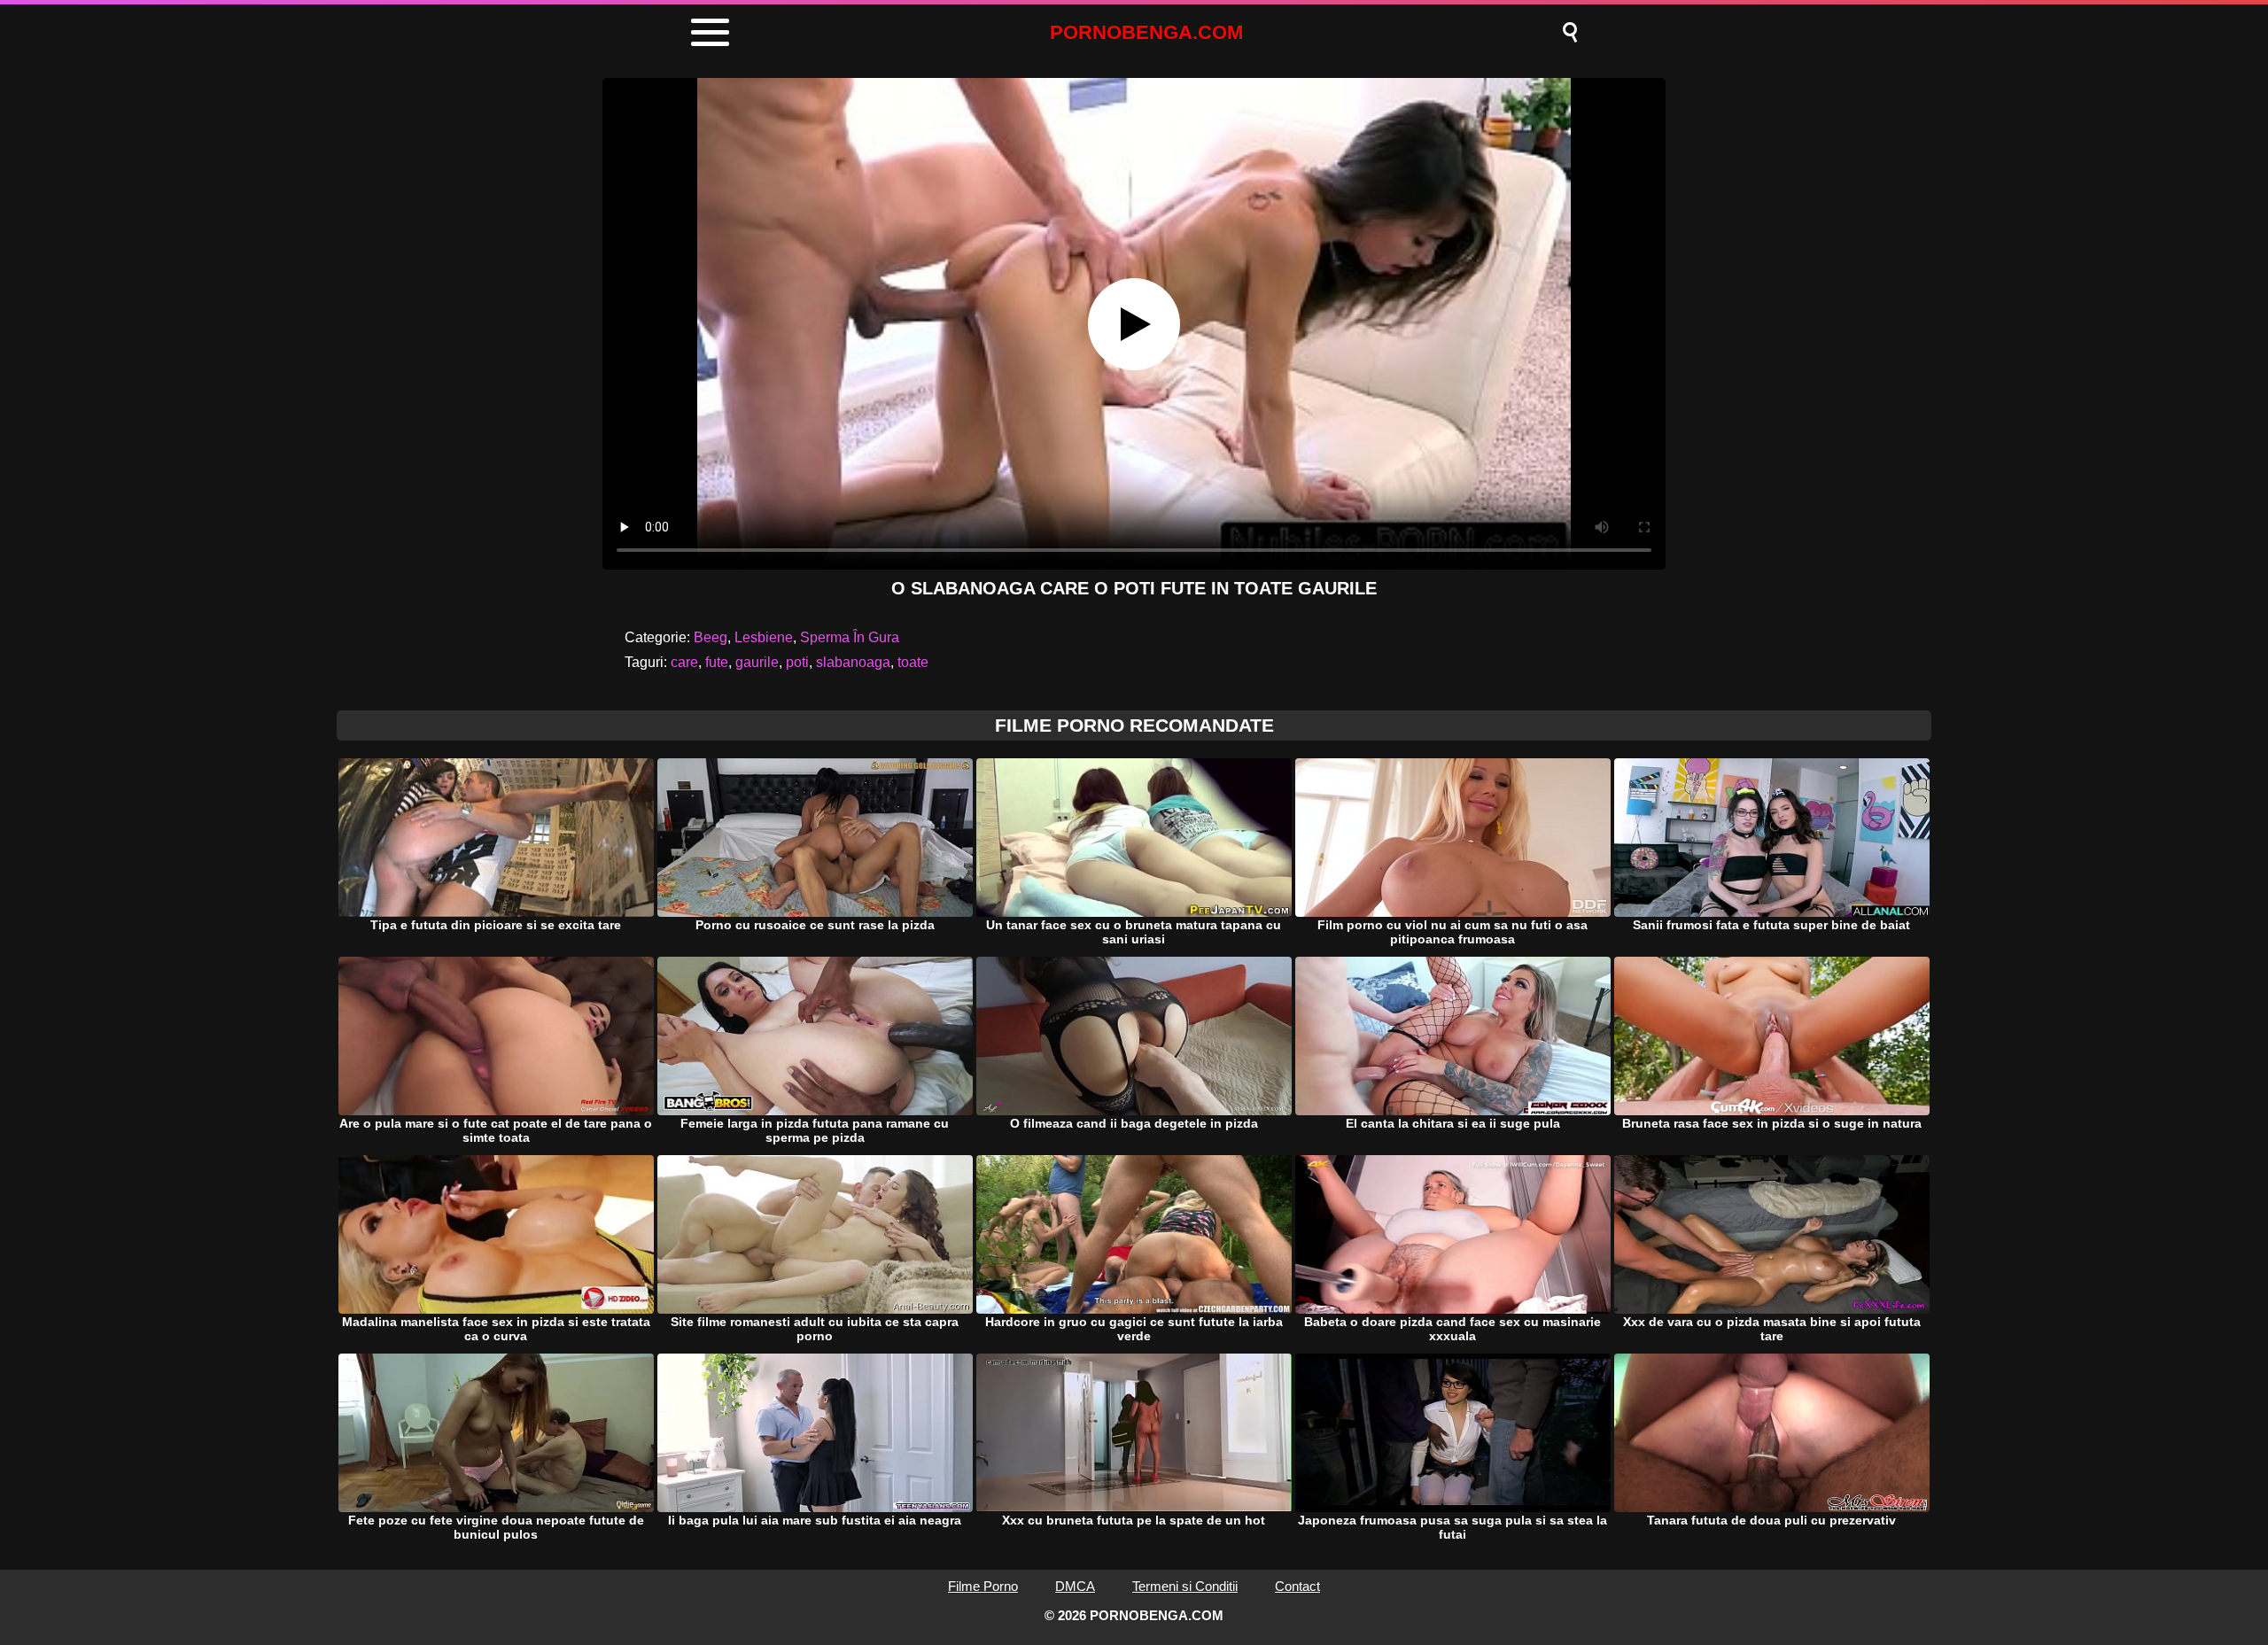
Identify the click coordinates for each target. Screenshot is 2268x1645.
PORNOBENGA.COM (1146, 32)
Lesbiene (764, 637)
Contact (1297, 1586)
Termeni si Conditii (1185, 1586)
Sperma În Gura (850, 637)
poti (797, 662)
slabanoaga (853, 662)
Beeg (711, 637)
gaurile (757, 662)
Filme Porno (983, 1586)
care (684, 662)
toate (913, 662)
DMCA (1075, 1586)
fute (717, 662)
